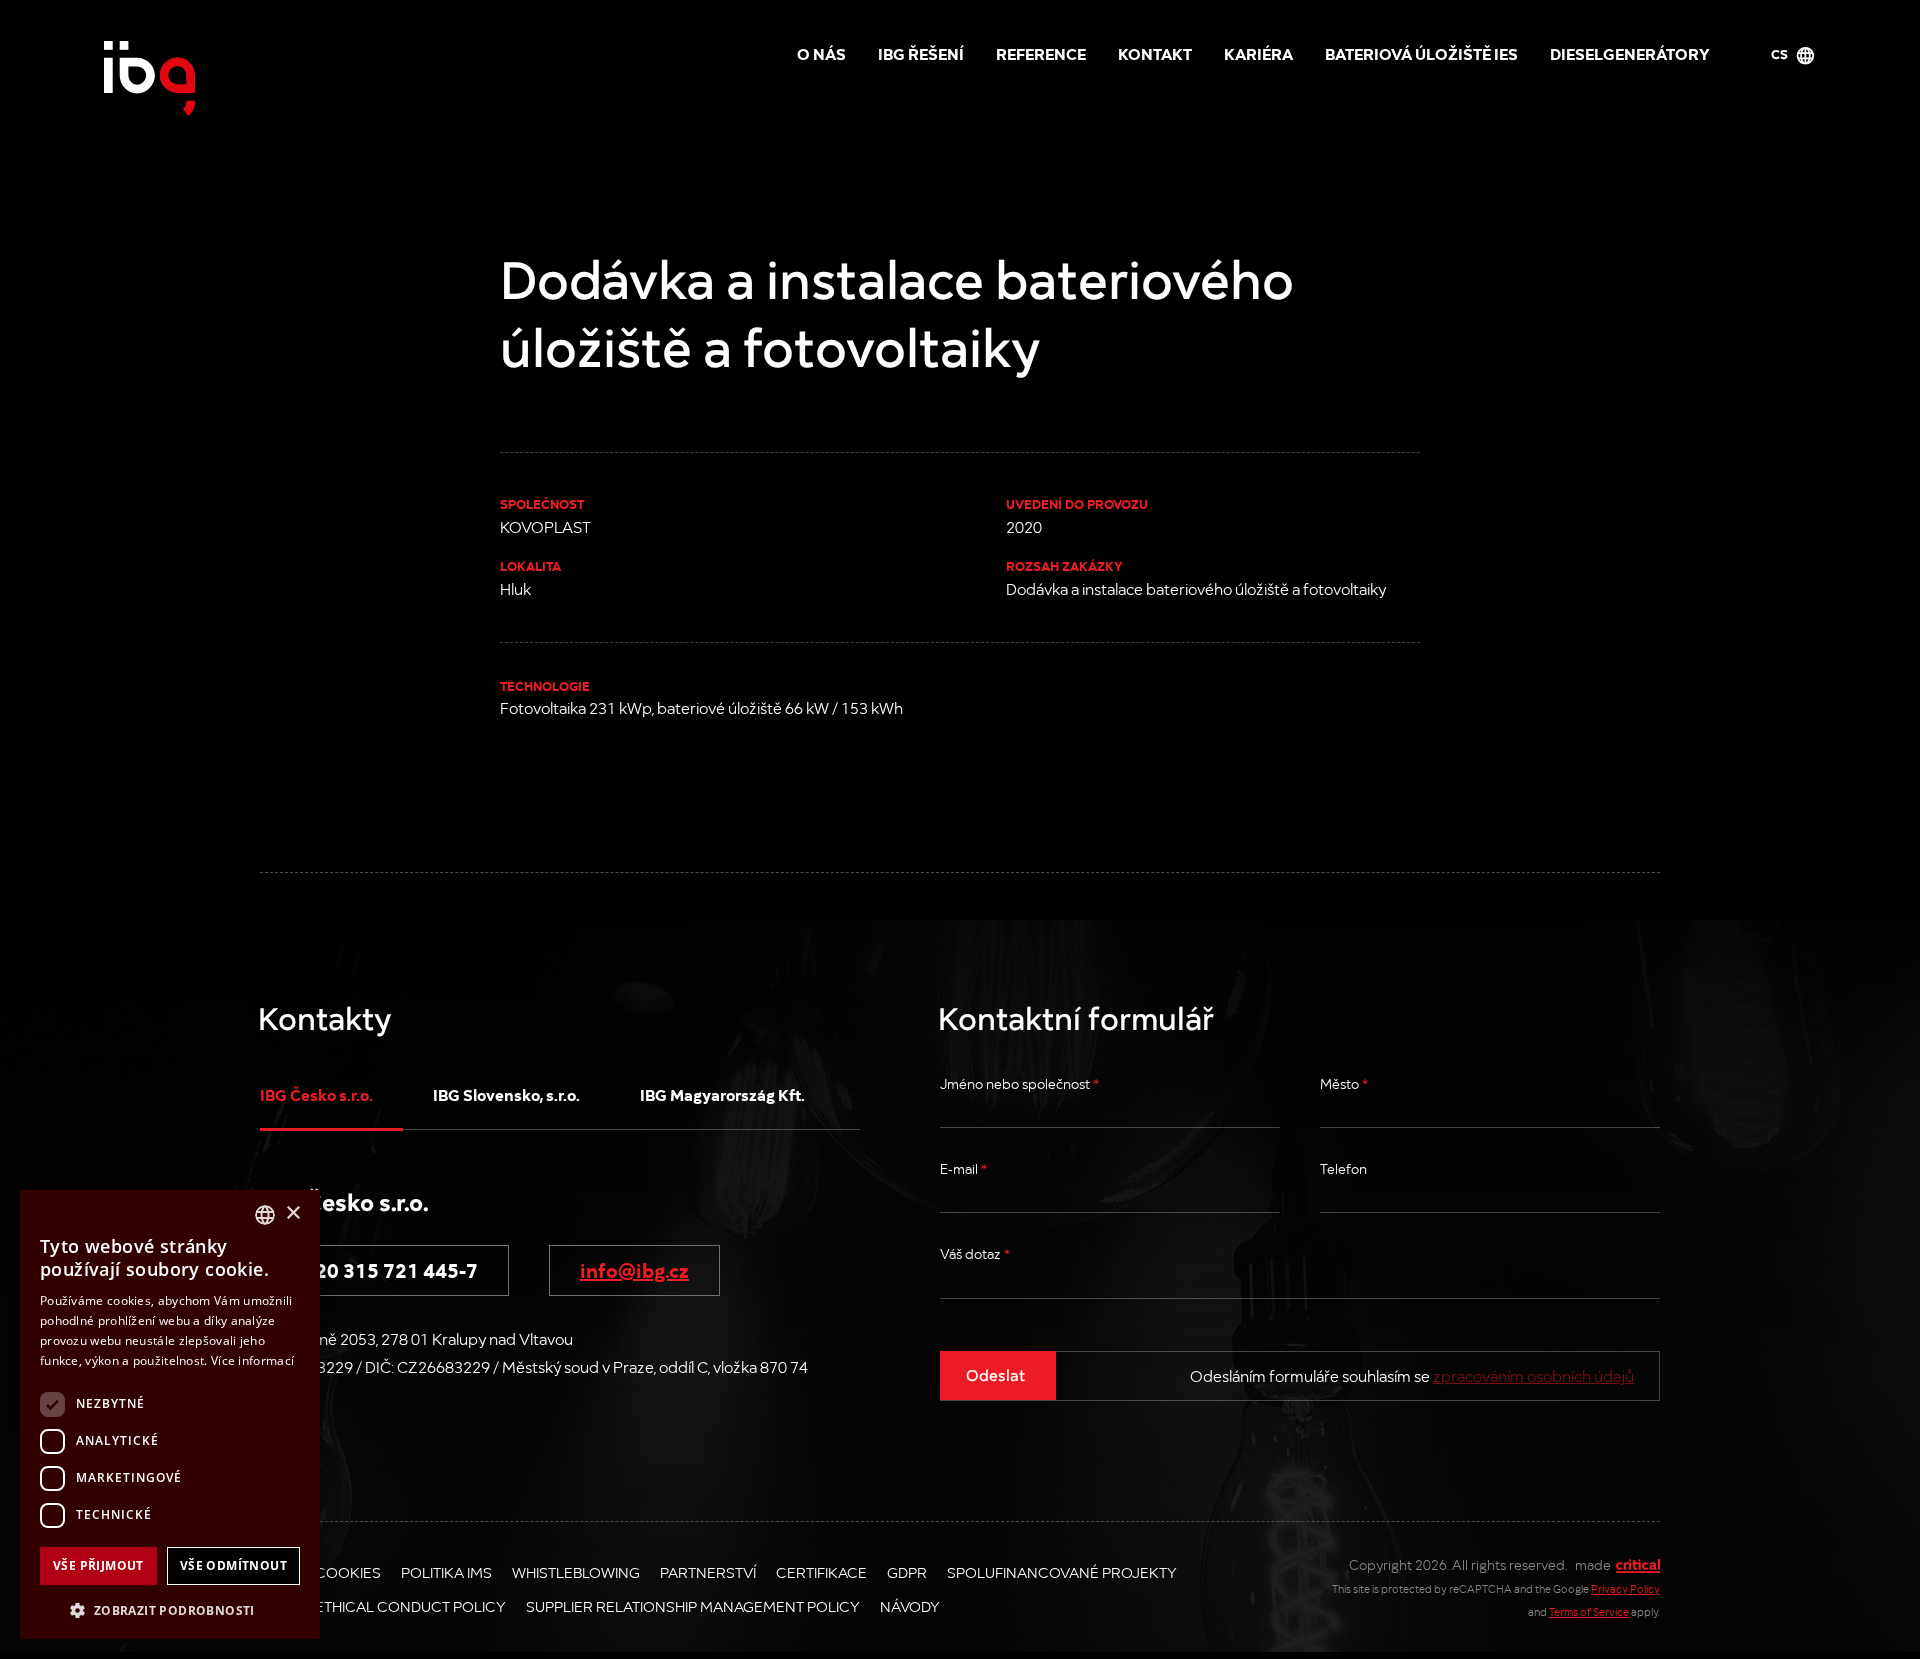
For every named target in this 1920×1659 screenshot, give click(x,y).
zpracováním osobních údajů (1533, 1375)
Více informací (252, 1360)
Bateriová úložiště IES (1421, 53)
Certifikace (821, 1572)
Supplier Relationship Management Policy (693, 1606)
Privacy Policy (1625, 1588)
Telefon (1343, 1168)
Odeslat (995, 1374)
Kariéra (1258, 53)
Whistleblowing (576, 1572)
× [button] (292, 1213)
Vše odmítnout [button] (233, 1565)
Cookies (348, 1572)
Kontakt (1155, 53)
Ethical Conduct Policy (410, 1606)
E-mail (963, 1168)
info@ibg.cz (634, 1269)
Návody (910, 1606)
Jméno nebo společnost (1019, 1083)
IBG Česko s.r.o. (316, 1094)
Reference (1041, 53)
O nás (821, 53)
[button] (170, 1608)
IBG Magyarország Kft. (722, 1094)
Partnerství (708, 1572)
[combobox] (265, 1215)
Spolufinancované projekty (1062, 1572)
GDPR (907, 1572)
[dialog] (170, 1414)
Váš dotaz (975, 1253)
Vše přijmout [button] (98, 1565)
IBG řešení (921, 53)
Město (1344, 1083)
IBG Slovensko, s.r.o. (506, 1094)
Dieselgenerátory (1630, 53)
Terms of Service (1589, 1611)
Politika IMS (446, 1572)
